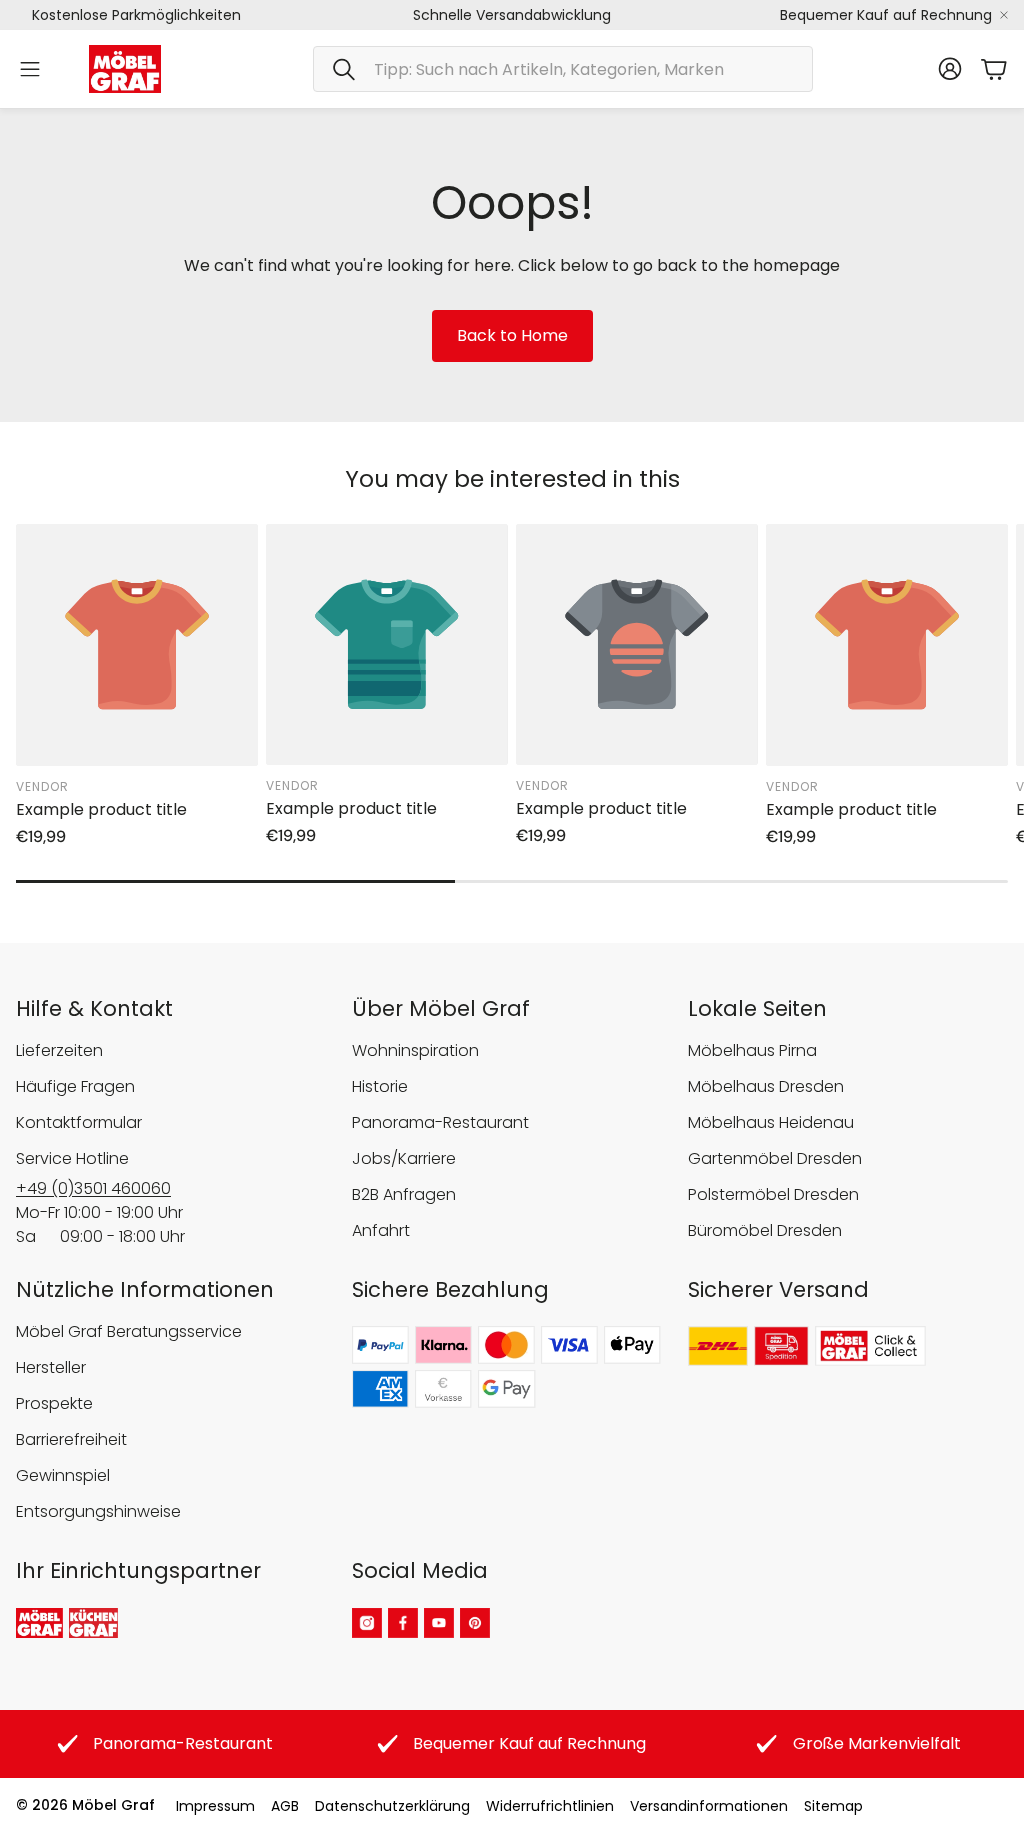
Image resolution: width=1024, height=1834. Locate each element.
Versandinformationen (709, 1806)
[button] (563, 69)
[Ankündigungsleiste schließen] (1004, 15)
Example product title (101, 809)
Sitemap (833, 1806)
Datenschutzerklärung (392, 1806)
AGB (285, 1806)
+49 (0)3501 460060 (93, 1188)
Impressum (215, 1806)
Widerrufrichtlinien (550, 1806)
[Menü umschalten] (30, 69)
